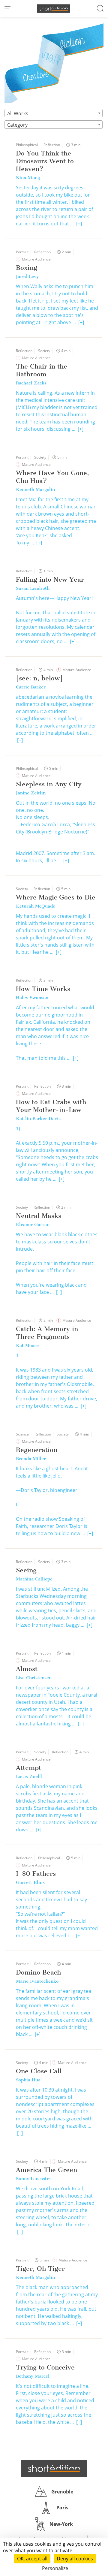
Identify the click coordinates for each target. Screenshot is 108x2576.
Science (22, 1434)
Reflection (52, 145)
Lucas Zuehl (29, 1776)
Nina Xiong (28, 178)
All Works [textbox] (18, 113)
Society (44, 351)
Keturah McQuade (36, 906)
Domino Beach (38, 1972)
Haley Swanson (32, 998)
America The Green (46, 2170)
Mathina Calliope (34, 1579)
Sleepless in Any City (49, 784)
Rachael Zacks (31, 383)
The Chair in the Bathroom (42, 370)
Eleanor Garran (33, 1225)
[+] (79, 224)
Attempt (28, 1768)
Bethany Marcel (33, 2376)
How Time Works (43, 989)
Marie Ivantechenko (37, 1981)
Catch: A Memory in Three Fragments (47, 1333)
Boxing (27, 268)
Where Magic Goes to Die (56, 897)
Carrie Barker (31, 687)
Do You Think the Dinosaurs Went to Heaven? (45, 161)
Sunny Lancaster (34, 2179)
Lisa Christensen (34, 1678)
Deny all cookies (75, 2559)
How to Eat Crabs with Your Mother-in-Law (51, 1106)
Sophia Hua (28, 2080)
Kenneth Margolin (35, 490)
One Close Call (39, 2071)
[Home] (54, 9)
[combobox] (54, 113)
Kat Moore (27, 1345)
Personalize (55, 2568)
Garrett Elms (30, 1882)
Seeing (26, 1570)
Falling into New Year (50, 579)
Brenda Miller (31, 1459)
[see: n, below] (39, 678)
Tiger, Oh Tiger (40, 2269)
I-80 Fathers (36, 1874)
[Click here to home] (54, 2468)
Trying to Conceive (45, 2367)
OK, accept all (32, 2559)
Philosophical (27, 145)
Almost (27, 1669)
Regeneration (37, 1450)
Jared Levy (27, 276)
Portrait (22, 252)
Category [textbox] (17, 125)
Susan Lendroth (33, 588)
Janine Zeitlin (31, 793)
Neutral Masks (39, 1216)
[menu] (7, 8)
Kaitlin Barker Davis (38, 1119)
